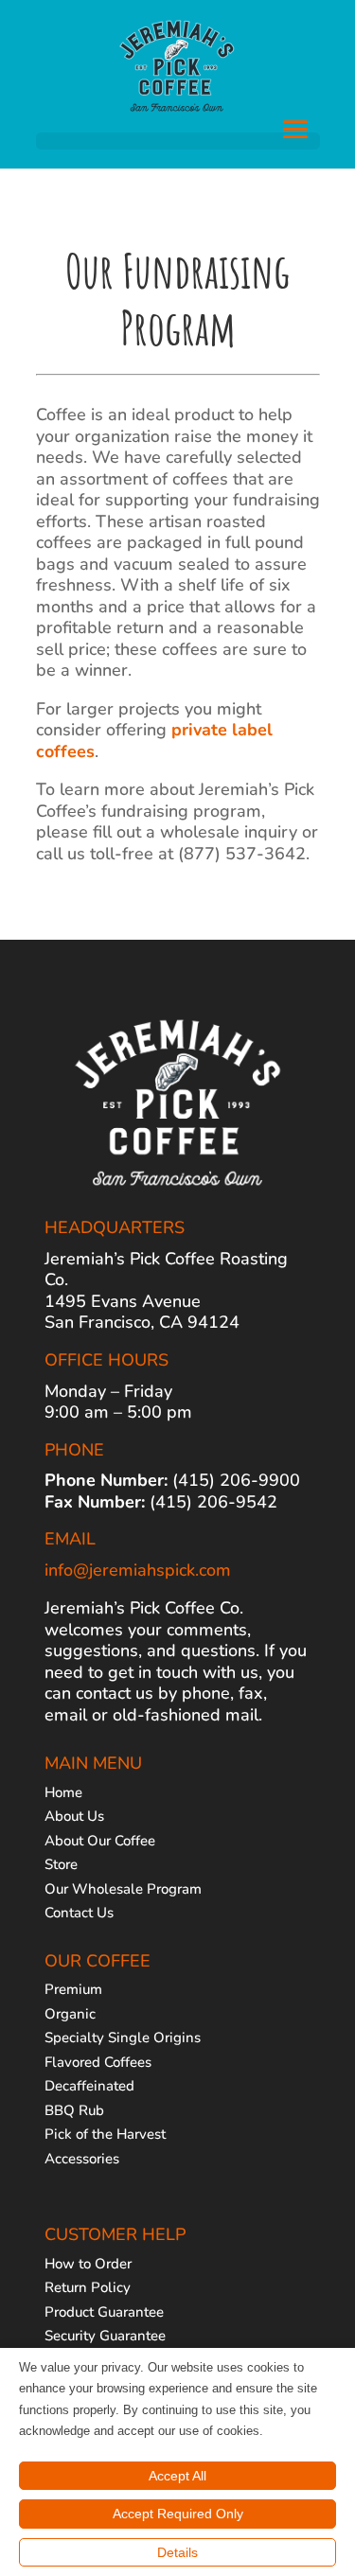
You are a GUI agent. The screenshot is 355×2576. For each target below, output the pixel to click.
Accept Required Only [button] (178, 2514)
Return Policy (88, 2287)
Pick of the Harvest (105, 2134)
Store (61, 1864)
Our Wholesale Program (123, 1889)
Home (63, 1792)
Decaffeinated (89, 2086)
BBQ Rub (74, 2110)
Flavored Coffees (98, 2062)
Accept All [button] (177, 2476)
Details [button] (177, 2552)
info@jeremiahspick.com (138, 1570)
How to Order (88, 2264)
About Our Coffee (100, 1841)
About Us (74, 1816)
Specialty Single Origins (123, 2038)
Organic (70, 2014)
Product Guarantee (104, 2312)
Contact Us (79, 1913)
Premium (73, 1989)
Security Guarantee (105, 2336)
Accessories (82, 2159)
